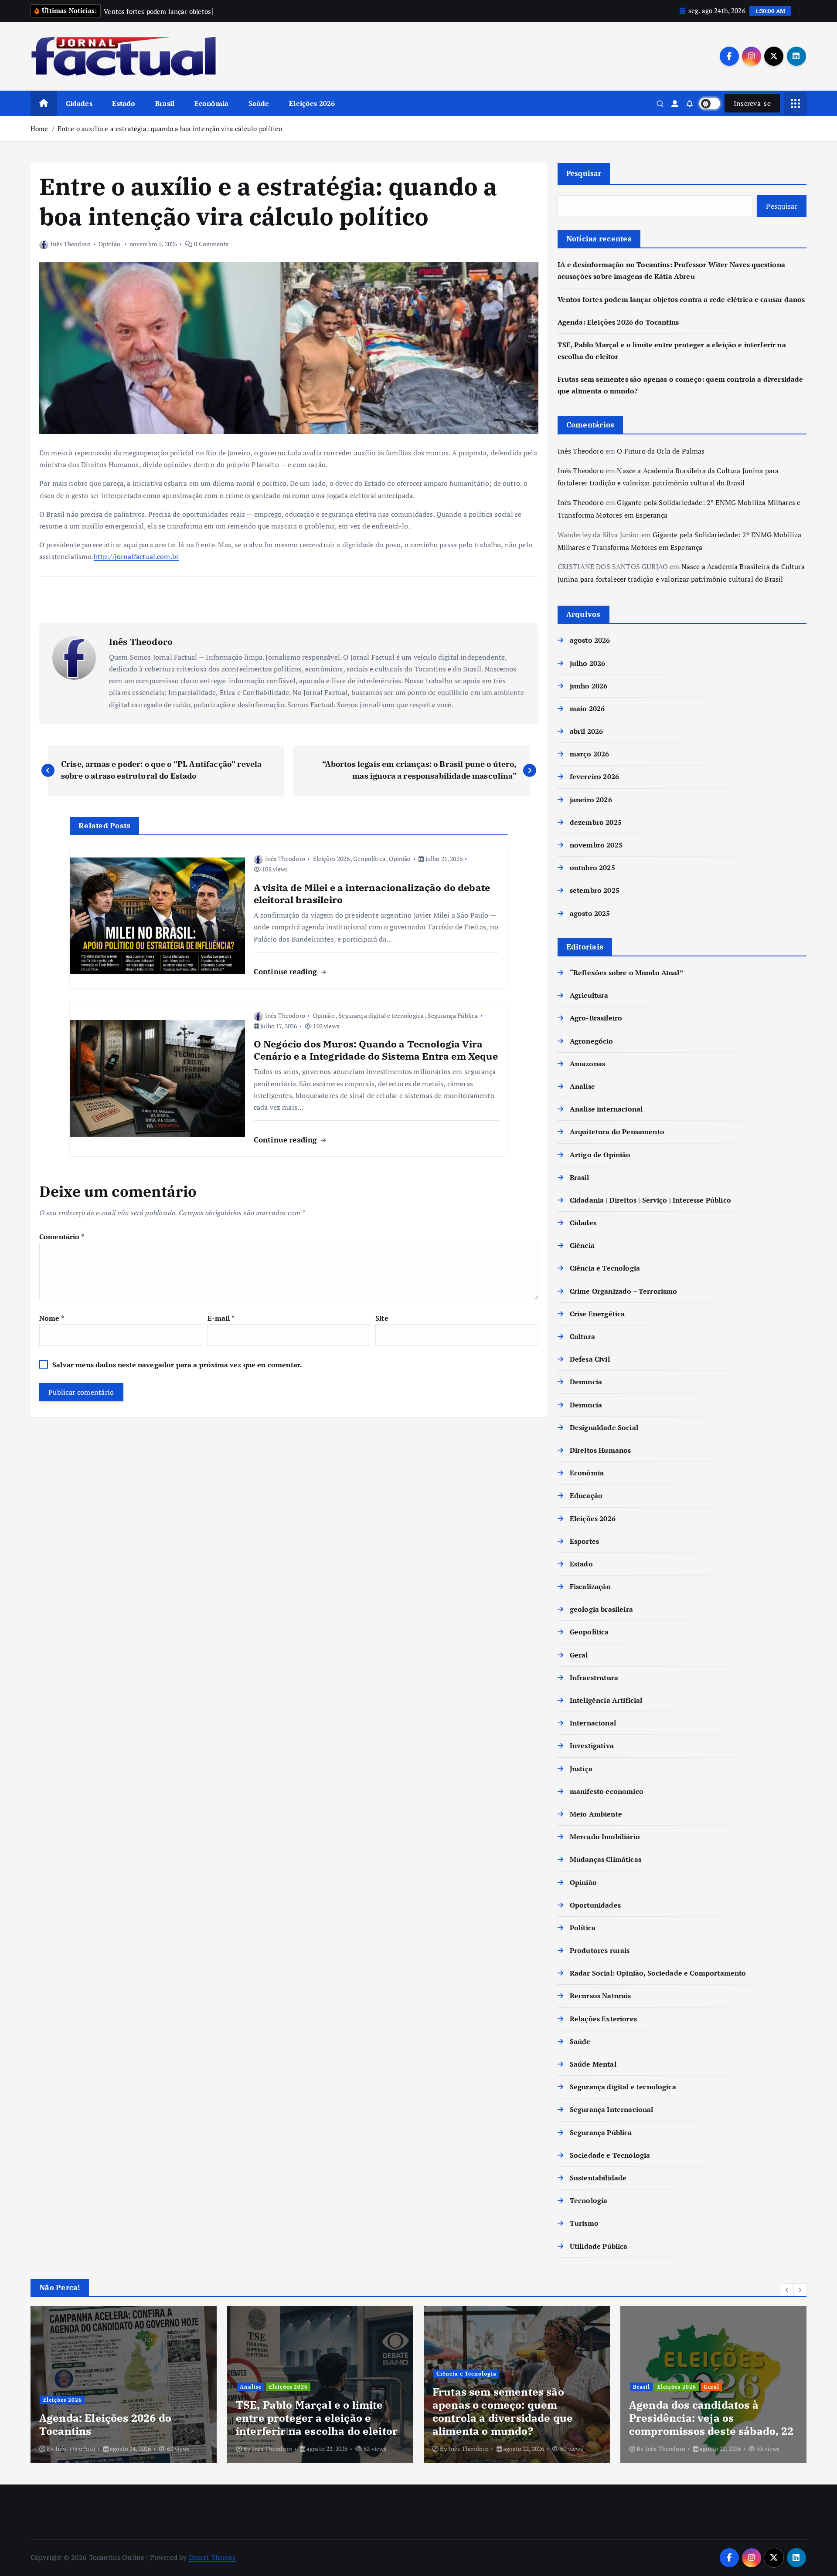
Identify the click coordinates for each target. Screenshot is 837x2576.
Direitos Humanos (601, 1450)
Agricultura (589, 995)
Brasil (165, 103)
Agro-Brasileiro (596, 1018)
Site (382, 1318)
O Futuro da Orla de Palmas (661, 451)
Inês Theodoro (71, 244)
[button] (787, 2290)
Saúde (259, 103)
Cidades (79, 103)
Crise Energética (597, 1314)
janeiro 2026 (591, 800)
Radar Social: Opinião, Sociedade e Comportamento (658, 1973)
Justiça (581, 1769)
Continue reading (287, 971)
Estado (124, 103)
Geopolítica (369, 859)
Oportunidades (595, 1905)
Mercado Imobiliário (605, 1837)
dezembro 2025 (596, 822)
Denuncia (586, 1382)
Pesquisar (584, 173)
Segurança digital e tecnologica (381, 1015)
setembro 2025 (595, 890)
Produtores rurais (600, 1950)
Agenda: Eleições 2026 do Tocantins (618, 322)
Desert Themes (212, 2557)
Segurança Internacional (612, 2109)
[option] (124, 2384)
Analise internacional (606, 1109)
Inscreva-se (752, 103)
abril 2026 (587, 731)
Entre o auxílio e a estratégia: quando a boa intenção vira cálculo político (170, 129)
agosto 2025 (590, 913)
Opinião (109, 244)
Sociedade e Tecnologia (610, 2155)
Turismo (584, 2223)
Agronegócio (592, 1041)
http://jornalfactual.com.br (136, 556)
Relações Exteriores (603, 2019)
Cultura (582, 1336)
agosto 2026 (590, 640)
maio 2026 (587, 708)
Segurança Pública (453, 1015)
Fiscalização (590, 1586)
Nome (52, 1318)
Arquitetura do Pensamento (617, 1132)
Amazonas (587, 1064)
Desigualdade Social (604, 1427)
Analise (582, 1086)
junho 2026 (589, 686)
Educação (586, 1495)
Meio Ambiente (596, 1814)
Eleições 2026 (312, 103)
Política (583, 1928)
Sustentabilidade (598, 2178)
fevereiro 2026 (594, 776)
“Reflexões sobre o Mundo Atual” (626, 973)
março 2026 (590, 754)
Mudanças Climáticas (606, 1859)
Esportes (584, 1541)
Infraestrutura (594, 1678)
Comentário (62, 1237)
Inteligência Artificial (606, 1700)
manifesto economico (607, 1791)
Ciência (582, 1245)
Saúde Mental (593, 2064)
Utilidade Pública (599, 2246)
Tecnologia (589, 2200)
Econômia (211, 103)
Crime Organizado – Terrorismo (624, 1291)
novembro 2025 (596, 845)
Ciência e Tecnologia (605, 1268)
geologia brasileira (601, 1609)
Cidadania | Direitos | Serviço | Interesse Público (650, 1200)
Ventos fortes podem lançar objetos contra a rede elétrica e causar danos (681, 299)
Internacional (593, 1723)
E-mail (221, 1318)
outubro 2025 (592, 868)
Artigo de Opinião (600, 1155)
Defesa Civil (590, 1359)
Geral (579, 1655)
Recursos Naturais (601, 1996)
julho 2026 (588, 663)
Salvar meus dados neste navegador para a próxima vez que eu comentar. (177, 1365)
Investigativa (592, 1746)
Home (39, 129)
